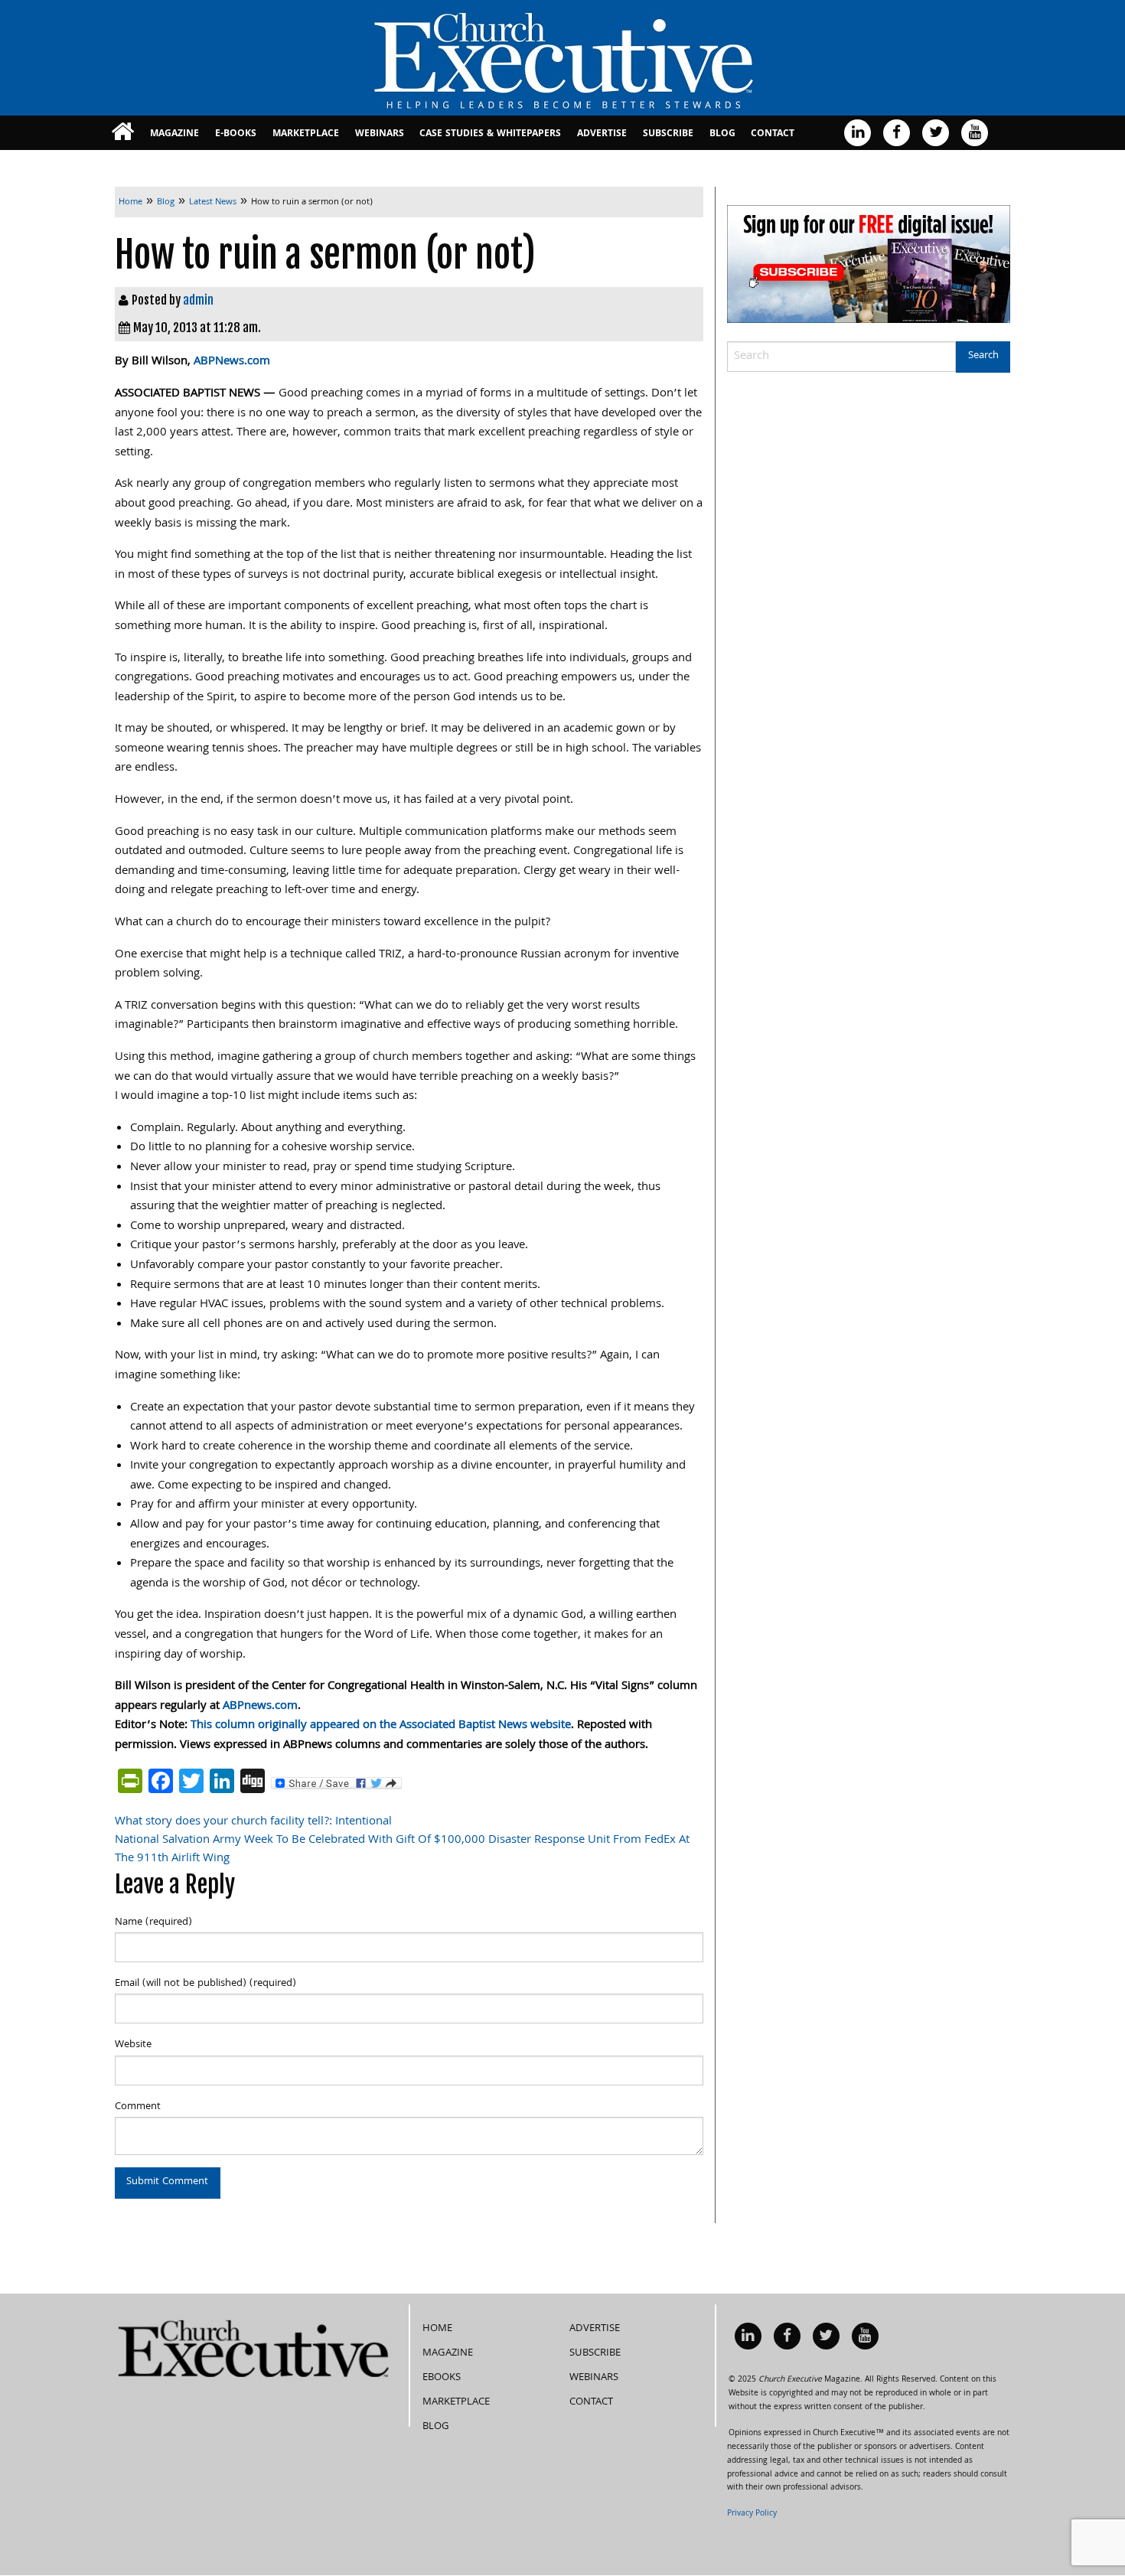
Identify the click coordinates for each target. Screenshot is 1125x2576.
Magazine (174, 134)
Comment (138, 2107)
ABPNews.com (232, 362)
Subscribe (668, 134)
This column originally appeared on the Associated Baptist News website (381, 1726)
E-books (236, 134)
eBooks (442, 2378)
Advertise (602, 134)
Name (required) (153, 1922)
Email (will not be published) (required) (205, 1984)
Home (437, 2329)
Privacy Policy (752, 2514)
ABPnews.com (260, 1707)
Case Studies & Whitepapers (490, 134)
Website (133, 2045)
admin (198, 300)
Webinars (380, 134)
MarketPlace (306, 134)
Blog (722, 134)
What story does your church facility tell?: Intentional (253, 1822)
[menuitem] (123, 133)
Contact (773, 134)
